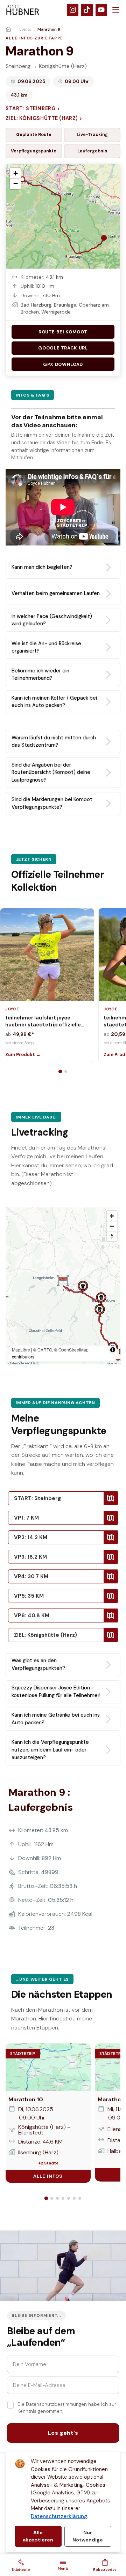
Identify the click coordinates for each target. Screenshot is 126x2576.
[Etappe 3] (57, 2198)
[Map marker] (83, 1287)
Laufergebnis (92, 151)
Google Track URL (63, 348)
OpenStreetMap (73, 1350)
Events (25, 29)
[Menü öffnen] (116, 10)
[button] (21, 2565)
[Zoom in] (112, 1216)
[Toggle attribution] (113, 1350)
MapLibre (21, 1350)
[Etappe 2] (52, 2198)
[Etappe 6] (74, 2198)
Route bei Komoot (63, 332)
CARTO (45, 1350)
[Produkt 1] (60, 1071)
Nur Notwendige (88, 2536)
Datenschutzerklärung (59, 2516)
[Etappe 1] (46, 2198)
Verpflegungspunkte (34, 151)
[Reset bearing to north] (112, 1236)
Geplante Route (34, 135)
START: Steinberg (33, 109)
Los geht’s (63, 2433)
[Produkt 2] (66, 1071)
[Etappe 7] (80, 2198)
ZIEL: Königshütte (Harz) (44, 118)
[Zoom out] (112, 1226)
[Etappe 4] (63, 2198)
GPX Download (63, 364)
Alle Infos (48, 2176)
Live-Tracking (92, 135)
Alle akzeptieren (38, 2536)
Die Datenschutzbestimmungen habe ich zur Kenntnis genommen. (67, 2408)
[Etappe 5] (69, 2198)
